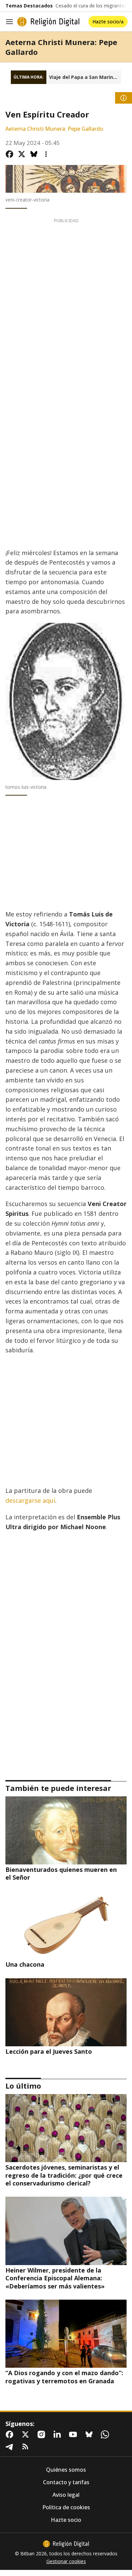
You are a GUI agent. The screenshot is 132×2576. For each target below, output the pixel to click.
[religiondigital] (66, 2544)
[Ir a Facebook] (11, 2434)
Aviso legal (66, 2495)
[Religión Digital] (48, 22)
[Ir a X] (27, 2434)
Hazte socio (66, 2520)
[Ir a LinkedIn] (59, 2434)
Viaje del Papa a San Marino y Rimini (85, 77)
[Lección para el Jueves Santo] (66, 2012)
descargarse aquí (30, 1500)
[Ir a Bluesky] (90, 2434)
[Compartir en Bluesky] (34, 154)
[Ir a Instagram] (43, 2434)
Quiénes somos (66, 2470)
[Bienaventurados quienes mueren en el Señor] (66, 1830)
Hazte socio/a (108, 22)
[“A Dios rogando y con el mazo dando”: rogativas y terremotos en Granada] (66, 2334)
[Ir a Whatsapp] (106, 2434)
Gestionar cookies (66, 2561)
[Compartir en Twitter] (22, 154)
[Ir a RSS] (27, 2447)
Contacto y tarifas (66, 2482)
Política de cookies (66, 2507)
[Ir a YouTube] (74, 2434)
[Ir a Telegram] (11, 2447)
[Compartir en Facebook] (9, 154)
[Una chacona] (66, 1925)
